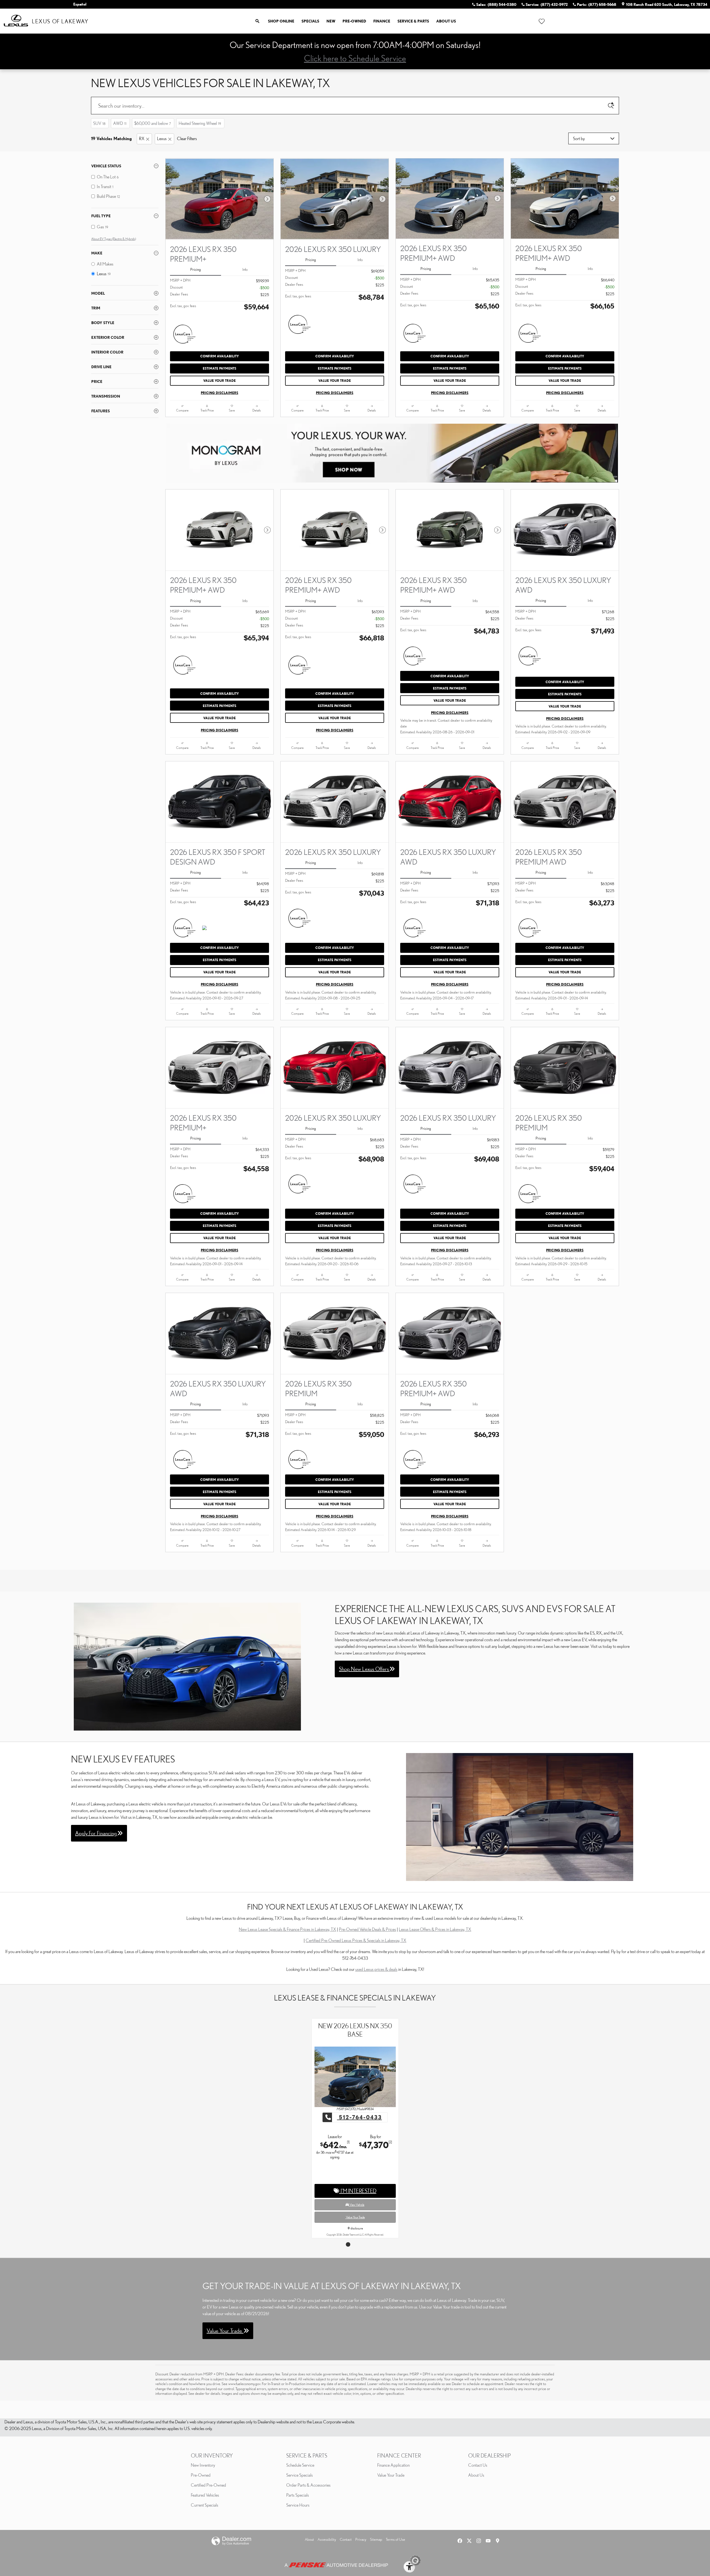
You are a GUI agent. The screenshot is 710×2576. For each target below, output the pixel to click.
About (309, 2539)
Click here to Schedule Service (355, 58)
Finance (382, 21)
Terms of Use (395, 2539)
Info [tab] (245, 269)
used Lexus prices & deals (376, 1969)
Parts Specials (298, 2495)
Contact (346, 2539)
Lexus (162, 138)
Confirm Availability (220, 356)
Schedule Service (300, 2465)
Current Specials (205, 2505)
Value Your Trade (220, 381)
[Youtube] (488, 2541)
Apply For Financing (96, 1833)
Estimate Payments (220, 368)
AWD (120, 123)
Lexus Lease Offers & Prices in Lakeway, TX (435, 1929)
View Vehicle (357, 2196)
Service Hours (298, 2505)
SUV (99, 123)
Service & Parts (413, 21)
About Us (446, 21)
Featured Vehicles (205, 2495)
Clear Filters (187, 138)
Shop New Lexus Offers (364, 1669)
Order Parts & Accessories (308, 2485)
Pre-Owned (354, 21)
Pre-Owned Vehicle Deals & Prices (367, 1929)
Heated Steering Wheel (200, 123)
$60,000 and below (153, 123)
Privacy (361, 2539)
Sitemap (376, 2539)
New (331, 21)
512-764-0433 (359, 2109)
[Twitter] (469, 2541)
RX (142, 138)
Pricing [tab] (196, 269)
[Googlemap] (498, 2541)
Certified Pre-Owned (208, 2485)
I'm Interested (358, 2182)
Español (80, 4)
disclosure (357, 2220)
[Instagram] (479, 2541)
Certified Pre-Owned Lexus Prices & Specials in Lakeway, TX (356, 1940)
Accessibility (327, 2539)
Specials (310, 21)
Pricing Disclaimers (220, 393)
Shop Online (281, 21)
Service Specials (300, 2475)
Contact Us (478, 2465)
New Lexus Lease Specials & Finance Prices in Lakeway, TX (287, 1929)
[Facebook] (460, 2541)
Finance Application (393, 2465)
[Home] (16, 21)
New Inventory (203, 2465)
